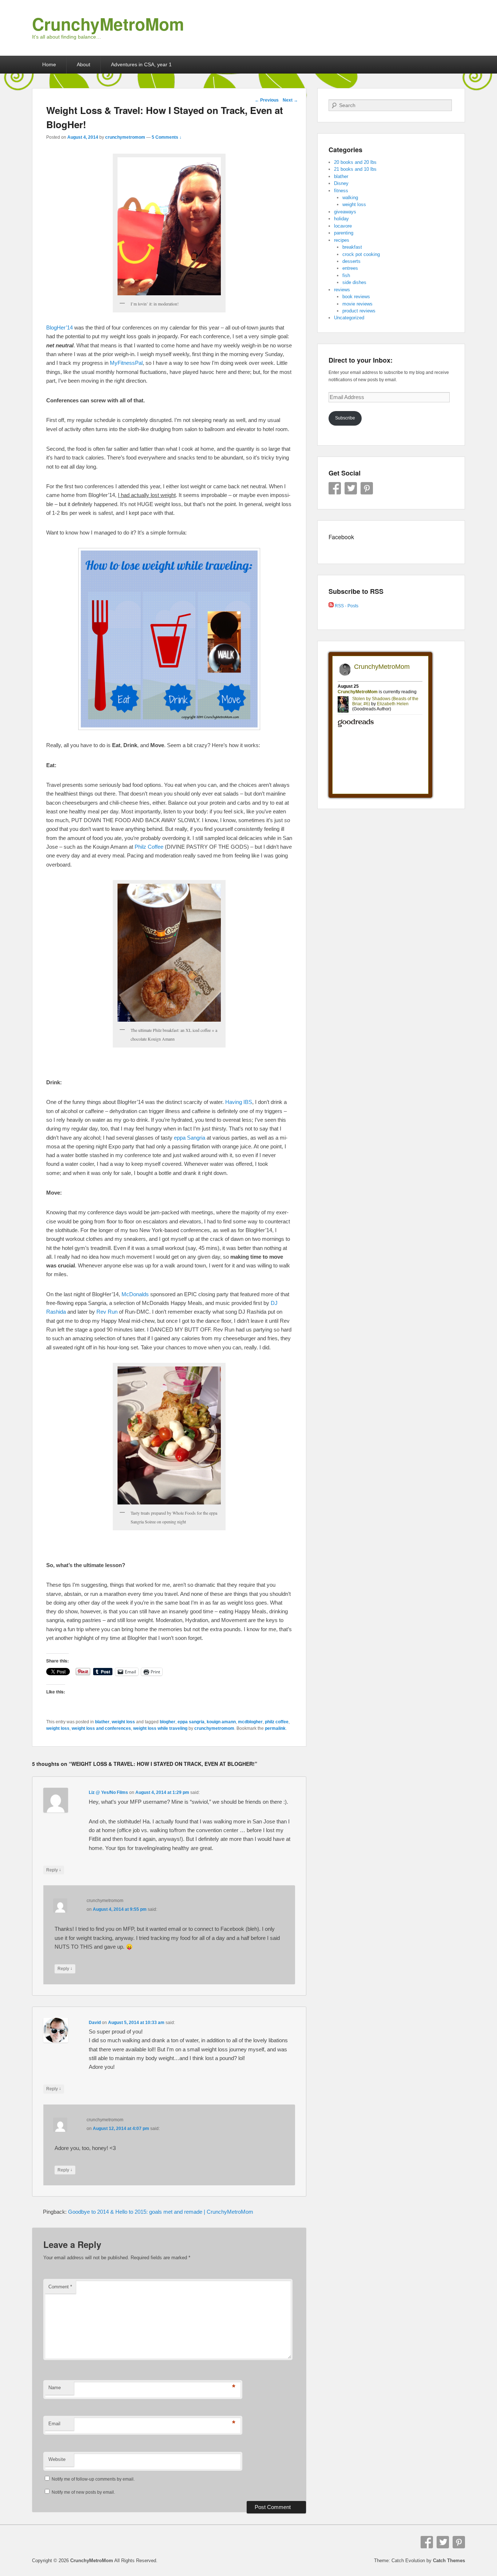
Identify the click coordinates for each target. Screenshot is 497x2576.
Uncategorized (349, 318)
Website (57, 2459)
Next (290, 100)
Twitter (351, 488)
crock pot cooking (361, 254)
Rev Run (107, 1312)
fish (346, 275)
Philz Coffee (149, 847)
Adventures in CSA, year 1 (141, 64)
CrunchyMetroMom (108, 24)
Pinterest (367, 488)
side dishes (354, 282)
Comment (60, 2287)
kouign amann (221, 1722)
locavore (343, 226)
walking (350, 198)
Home (49, 64)
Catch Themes (449, 2561)
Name (55, 2388)
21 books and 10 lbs (355, 169)
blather (102, 1722)
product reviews (359, 311)
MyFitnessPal (126, 363)
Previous (267, 100)
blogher (168, 1722)
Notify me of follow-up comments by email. (93, 2479)
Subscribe (345, 418)
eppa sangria (191, 1722)
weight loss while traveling (160, 1728)
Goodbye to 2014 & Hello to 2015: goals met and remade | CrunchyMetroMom (161, 2212)
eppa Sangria (190, 1138)
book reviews (356, 297)
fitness (341, 191)
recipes (342, 240)
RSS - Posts (346, 606)
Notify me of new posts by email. (83, 2492)
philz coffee (277, 1722)
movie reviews (357, 304)
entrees (350, 268)
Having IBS (239, 1102)
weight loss (123, 1722)
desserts (351, 261)
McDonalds (135, 1294)
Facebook (335, 488)
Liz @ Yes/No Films (108, 1792)
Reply (54, 1870)
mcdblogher (250, 1722)
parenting (344, 233)
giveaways (345, 212)
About (84, 64)
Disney (341, 183)
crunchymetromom (125, 137)
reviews (342, 290)
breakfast (352, 247)
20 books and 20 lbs (355, 162)
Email (54, 2424)
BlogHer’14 (59, 328)
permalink (275, 1728)
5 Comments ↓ (167, 137)
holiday (341, 219)
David (95, 2023)
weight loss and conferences (101, 1728)
